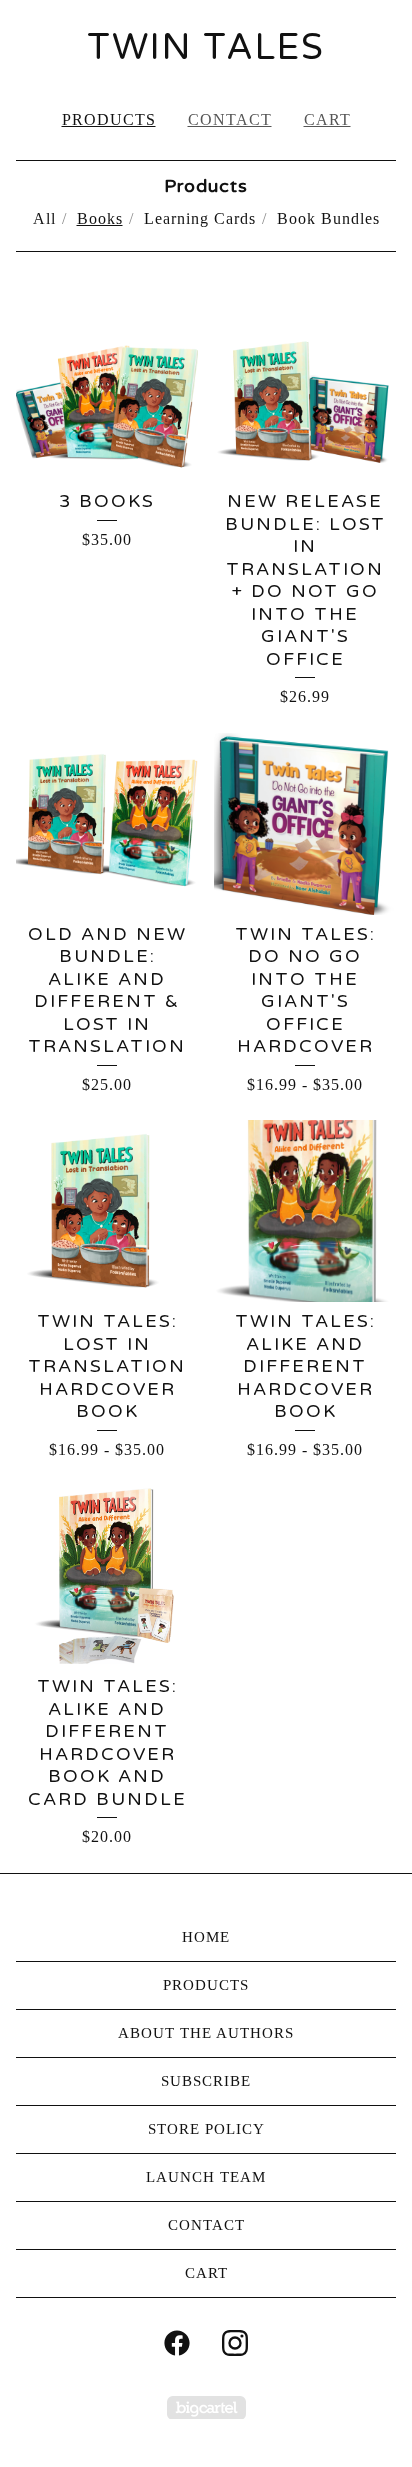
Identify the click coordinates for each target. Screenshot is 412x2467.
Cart (327, 119)
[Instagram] (235, 2343)
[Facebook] (177, 2343)
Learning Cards (200, 218)
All (44, 218)
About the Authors (206, 2033)
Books (100, 218)
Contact (230, 119)
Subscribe (206, 2081)
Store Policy (206, 2129)
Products (109, 119)
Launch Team (206, 2177)
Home (206, 1937)
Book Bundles (328, 218)
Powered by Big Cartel (206, 2407)
